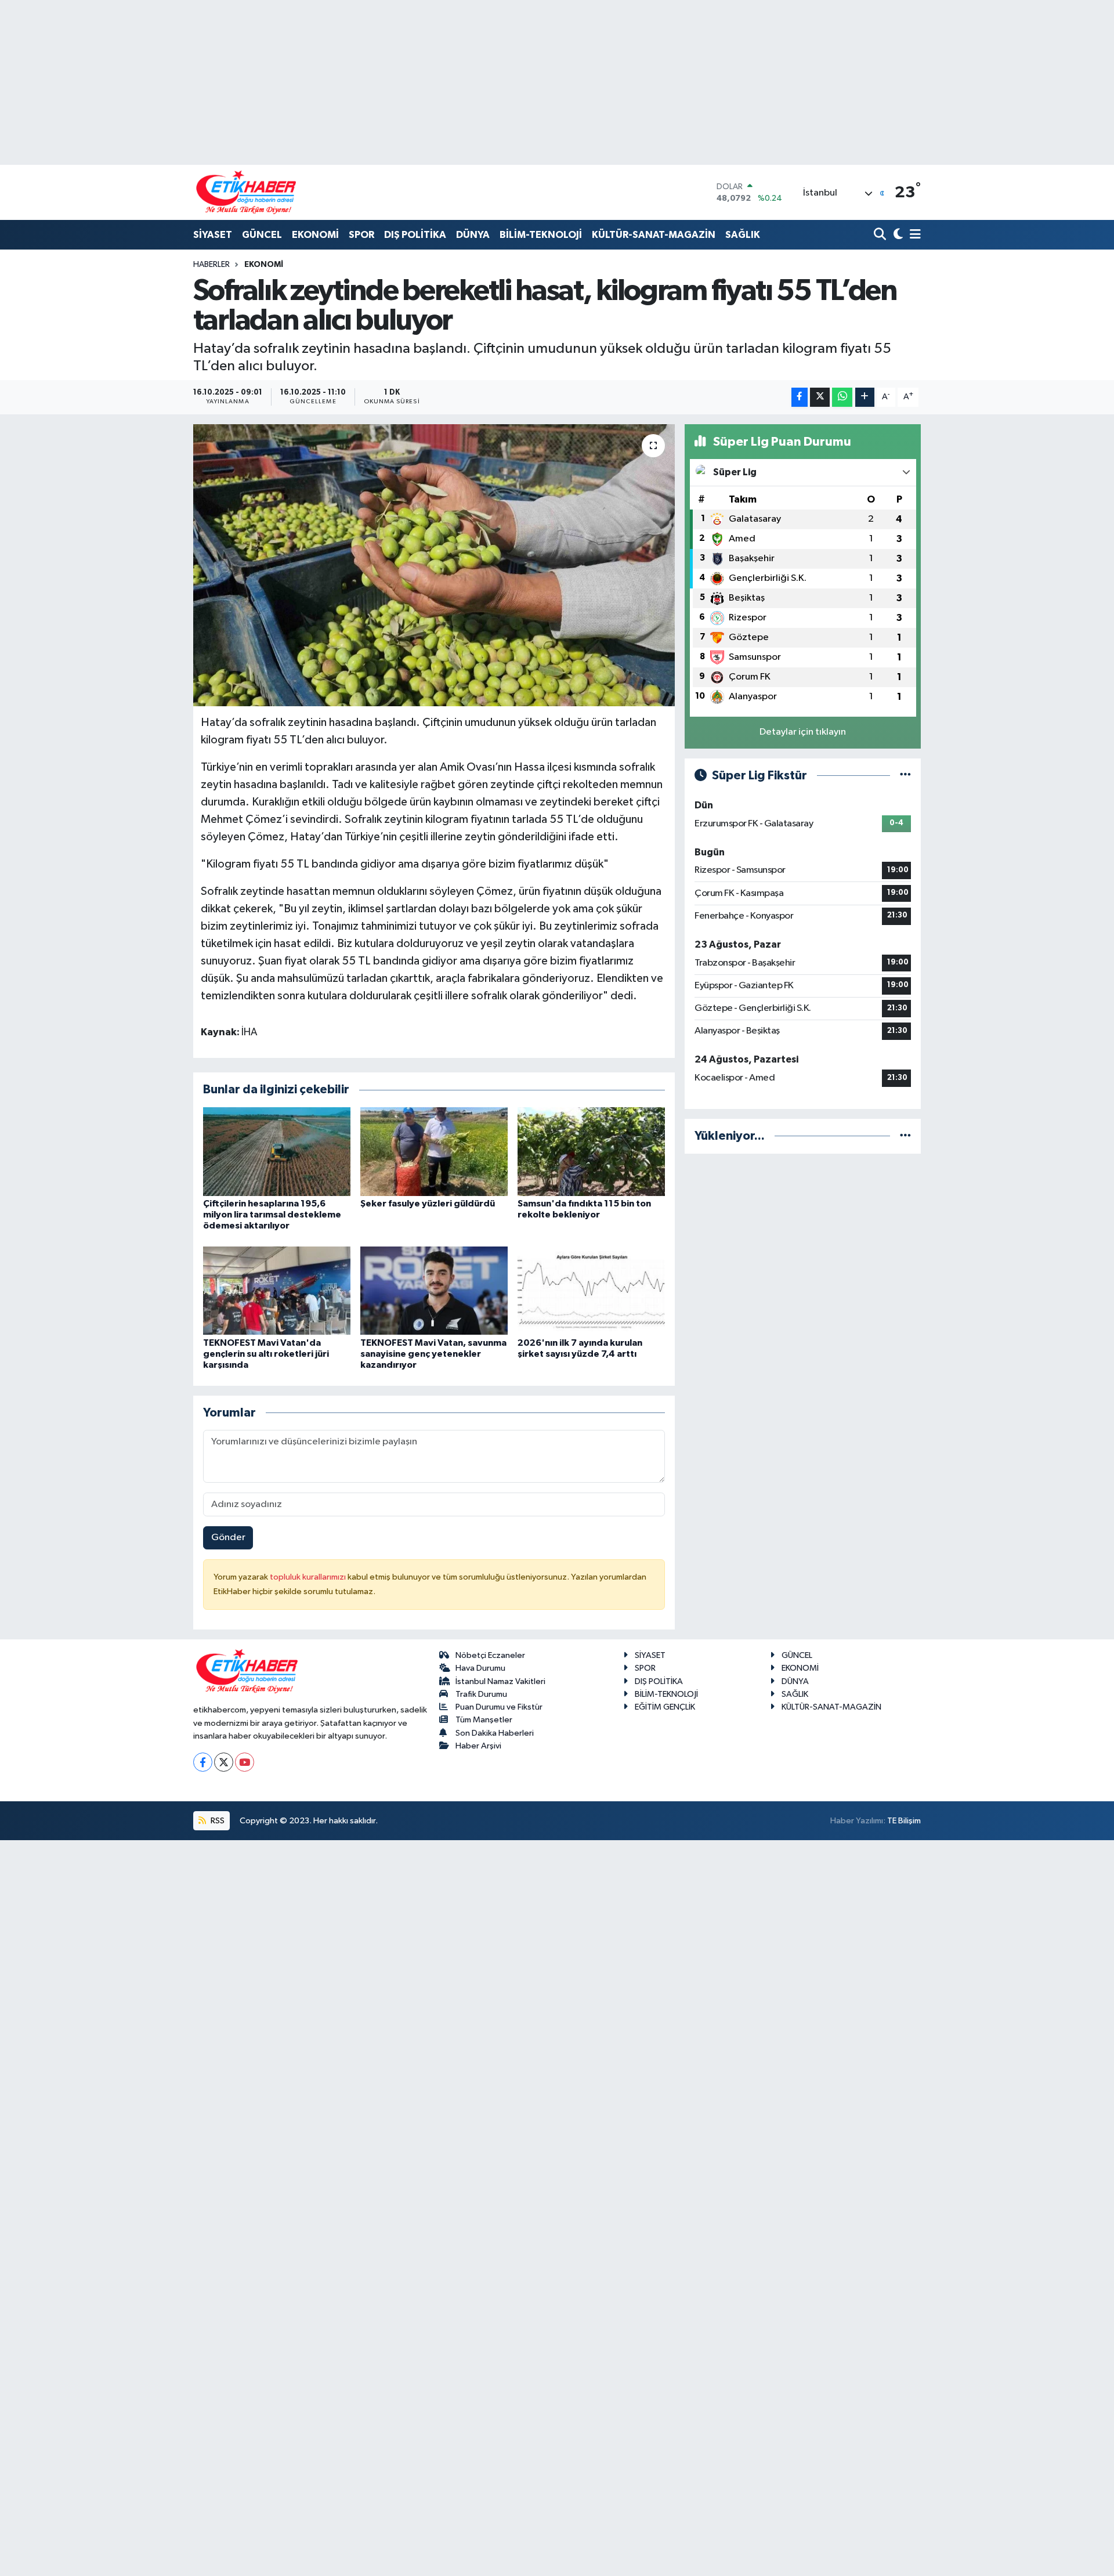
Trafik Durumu (481, 1694)
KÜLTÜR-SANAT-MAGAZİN (654, 235)
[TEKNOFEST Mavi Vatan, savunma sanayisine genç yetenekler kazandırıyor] (434, 1290)
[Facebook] (203, 1762)
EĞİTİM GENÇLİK (665, 1707)
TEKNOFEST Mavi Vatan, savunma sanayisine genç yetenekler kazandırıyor (433, 1354)
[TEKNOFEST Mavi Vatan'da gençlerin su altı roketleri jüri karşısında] (277, 1290)
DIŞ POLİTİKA (415, 235)
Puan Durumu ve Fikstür (499, 1707)
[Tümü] (905, 1136)
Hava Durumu (480, 1668)
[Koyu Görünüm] (897, 235)
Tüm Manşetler (484, 1720)
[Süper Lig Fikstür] (905, 776)
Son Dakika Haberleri (495, 1733)
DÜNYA (473, 235)
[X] (224, 1762)
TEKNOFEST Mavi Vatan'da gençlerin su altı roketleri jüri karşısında (266, 1354)
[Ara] (881, 235)
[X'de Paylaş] (820, 397)
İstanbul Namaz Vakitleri (500, 1681)
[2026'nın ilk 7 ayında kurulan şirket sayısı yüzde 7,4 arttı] (591, 1290)
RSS (217, 1821)
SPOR (361, 235)
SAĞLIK (743, 235)
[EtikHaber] (246, 192)
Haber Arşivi (478, 1746)
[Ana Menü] (913, 235)
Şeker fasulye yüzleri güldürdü (428, 1204)
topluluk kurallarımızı (309, 1577)
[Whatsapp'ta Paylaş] (842, 397)
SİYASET (213, 235)
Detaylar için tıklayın (803, 732)
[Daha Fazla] (865, 397)
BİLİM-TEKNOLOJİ (541, 235)
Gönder (228, 1538)
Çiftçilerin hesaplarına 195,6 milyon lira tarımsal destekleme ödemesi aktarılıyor (272, 1215)
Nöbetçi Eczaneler (490, 1655)
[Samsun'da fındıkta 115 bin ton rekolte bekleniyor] (591, 1151)
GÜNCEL (262, 235)
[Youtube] (245, 1762)
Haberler (211, 265)
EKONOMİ (315, 235)
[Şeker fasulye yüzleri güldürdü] (434, 1151)
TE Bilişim (904, 1821)
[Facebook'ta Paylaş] (800, 397)
